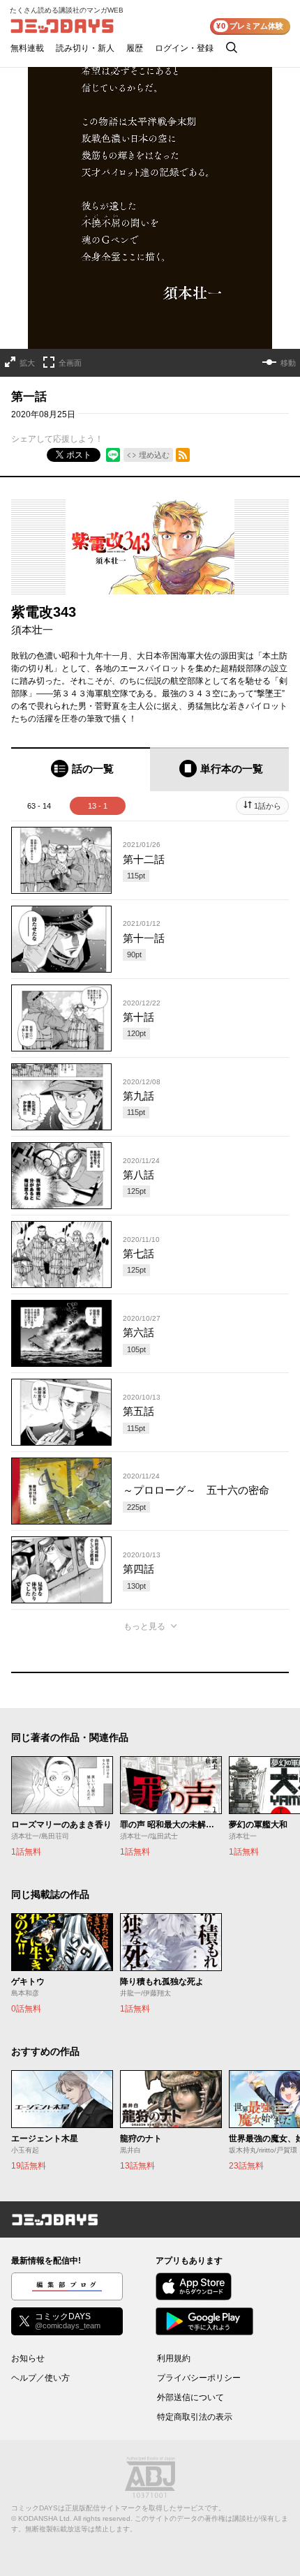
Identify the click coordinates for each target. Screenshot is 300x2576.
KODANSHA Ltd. (45, 2518)
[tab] (81, 769)
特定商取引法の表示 (195, 2417)
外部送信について (190, 2397)
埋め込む (154, 455)
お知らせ (28, 2358)
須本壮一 (32, 630)
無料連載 (27, 48)
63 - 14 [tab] (39, 806)
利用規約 (174, 2358)
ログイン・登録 (184, 48)
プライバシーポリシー (199, 2378)
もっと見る (144, 1626)
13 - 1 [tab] (98, 806)
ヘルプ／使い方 (40, 2378)
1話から (268, 806)
